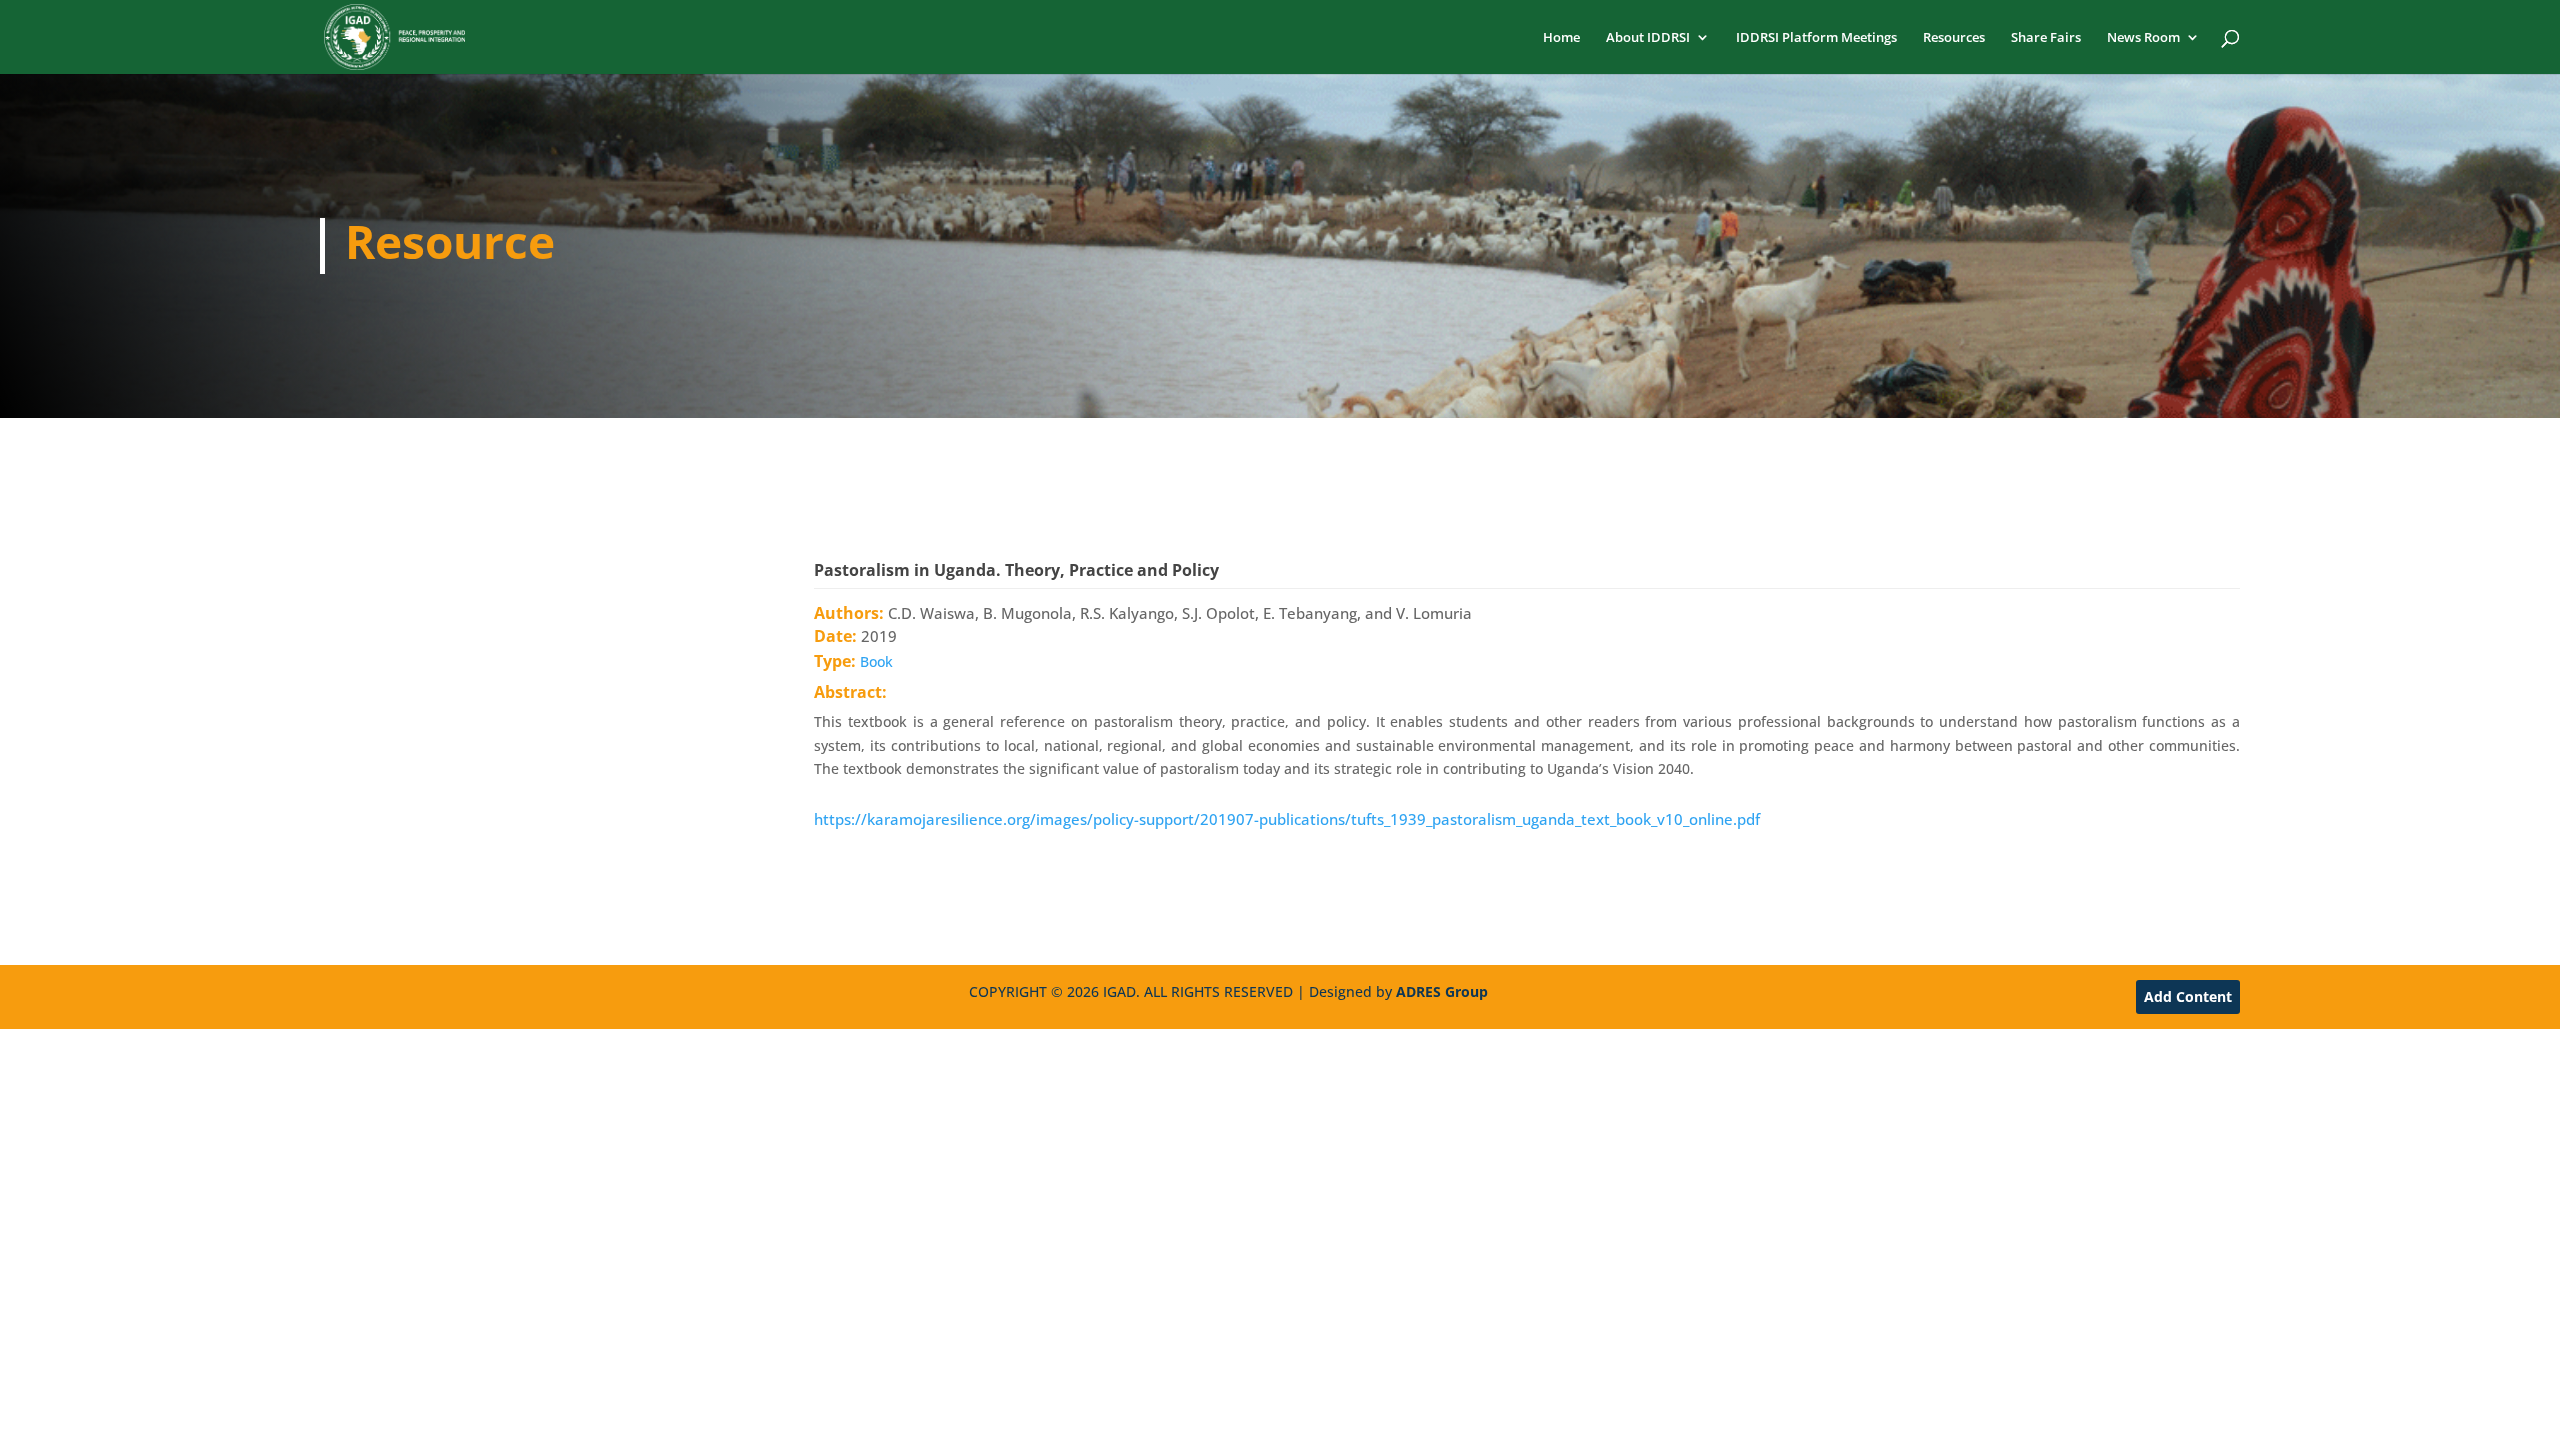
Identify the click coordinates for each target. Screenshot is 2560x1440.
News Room (2143, 38)
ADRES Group (1442, 991)
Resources (1954, 38)
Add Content (2188, 996)
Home (1561, 38)
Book (876, 661)
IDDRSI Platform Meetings (1816, 38)
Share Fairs (2046, 38)
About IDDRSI (1648, 38)
